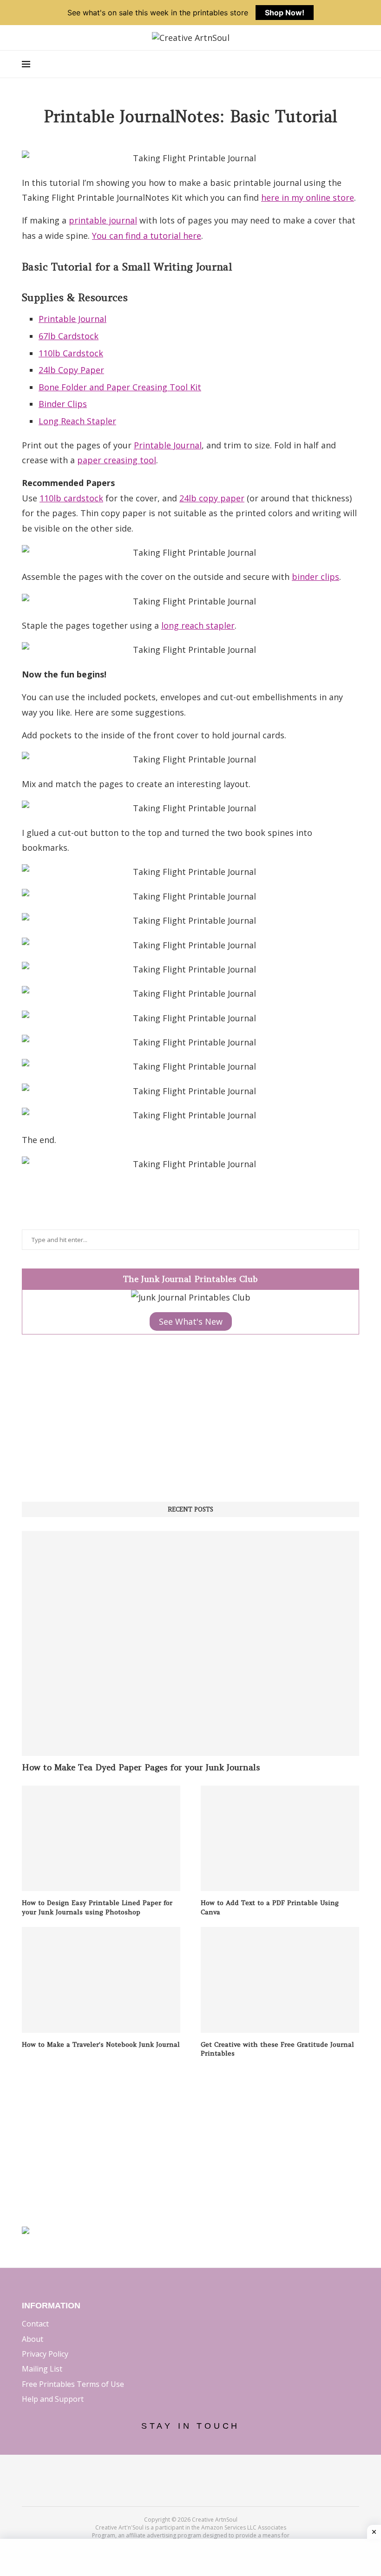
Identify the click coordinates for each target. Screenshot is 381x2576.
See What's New (191, 1321)
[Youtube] (216, 2473)
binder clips (315, 577)
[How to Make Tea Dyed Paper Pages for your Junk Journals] (190, 1643)
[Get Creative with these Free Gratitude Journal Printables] (280, 1980)
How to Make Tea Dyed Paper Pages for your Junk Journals (141, 1767)
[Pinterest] (191, 2473)
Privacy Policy (45, 2354)
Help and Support (53, 2399)
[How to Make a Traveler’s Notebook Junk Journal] (101, 1980)
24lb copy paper (212, 498)
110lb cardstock (71, 498)
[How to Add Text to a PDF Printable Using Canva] (280, 1838)
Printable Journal (72, 319)
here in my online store (308, 197)
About (33, 2339)
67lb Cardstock (69, 336)
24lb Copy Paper (71, 370)
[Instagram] (166, 2473)
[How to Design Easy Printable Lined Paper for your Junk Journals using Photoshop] (101, 1838)
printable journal (103, 220)
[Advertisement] (190, 1418)
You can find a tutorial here (147, 236)
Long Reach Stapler (77, 421)
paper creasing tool (117, 460)
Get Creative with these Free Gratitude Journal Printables (277, 2049)
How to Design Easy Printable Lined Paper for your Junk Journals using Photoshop (97, 1907)
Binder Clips (63, 404)
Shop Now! (285, 13)
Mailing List (42, 2369)
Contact (35, 2324)
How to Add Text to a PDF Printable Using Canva (270, 1907)
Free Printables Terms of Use (73, 2384)
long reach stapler (198, 625)
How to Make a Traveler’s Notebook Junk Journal (101, 2044)
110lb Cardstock (71, 353)
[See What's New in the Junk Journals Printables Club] (191, 1297)
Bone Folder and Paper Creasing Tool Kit (120, 387)
